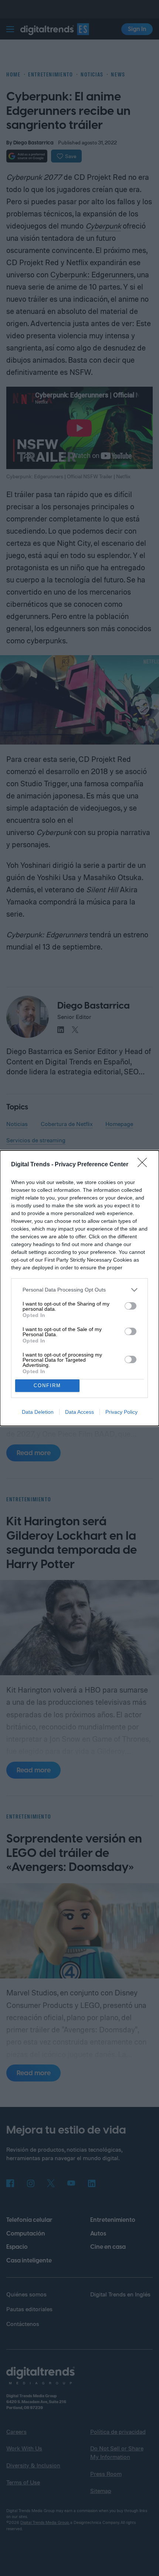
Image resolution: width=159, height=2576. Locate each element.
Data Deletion (38, 1412)
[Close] (145, 1165)
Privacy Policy (121, 1412)
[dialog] (79, 1288)
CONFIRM (47, 1386)
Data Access (79, 1412)
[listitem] (79, 1290)
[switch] (131, 1306)
